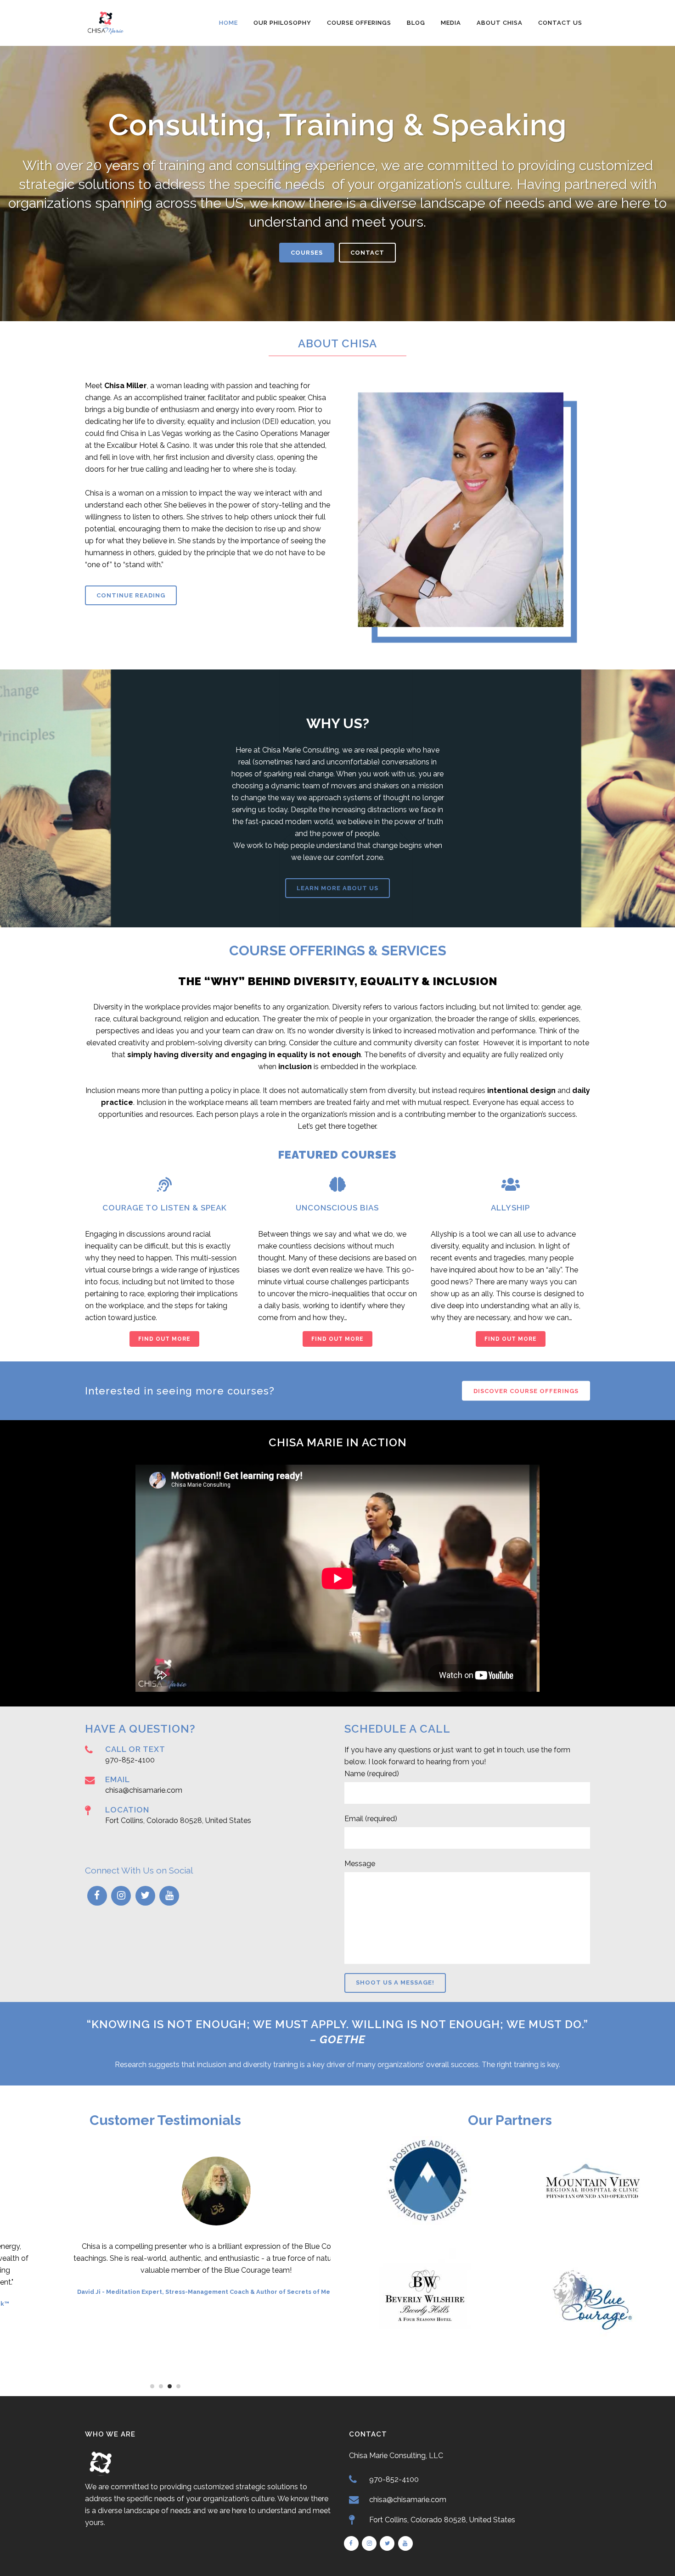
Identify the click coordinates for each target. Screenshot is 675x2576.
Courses (307, 253)
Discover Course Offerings (526, 1391)
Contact (367, 253)
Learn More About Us (337, 888)
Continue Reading (131, 595)
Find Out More (164, 1339)
